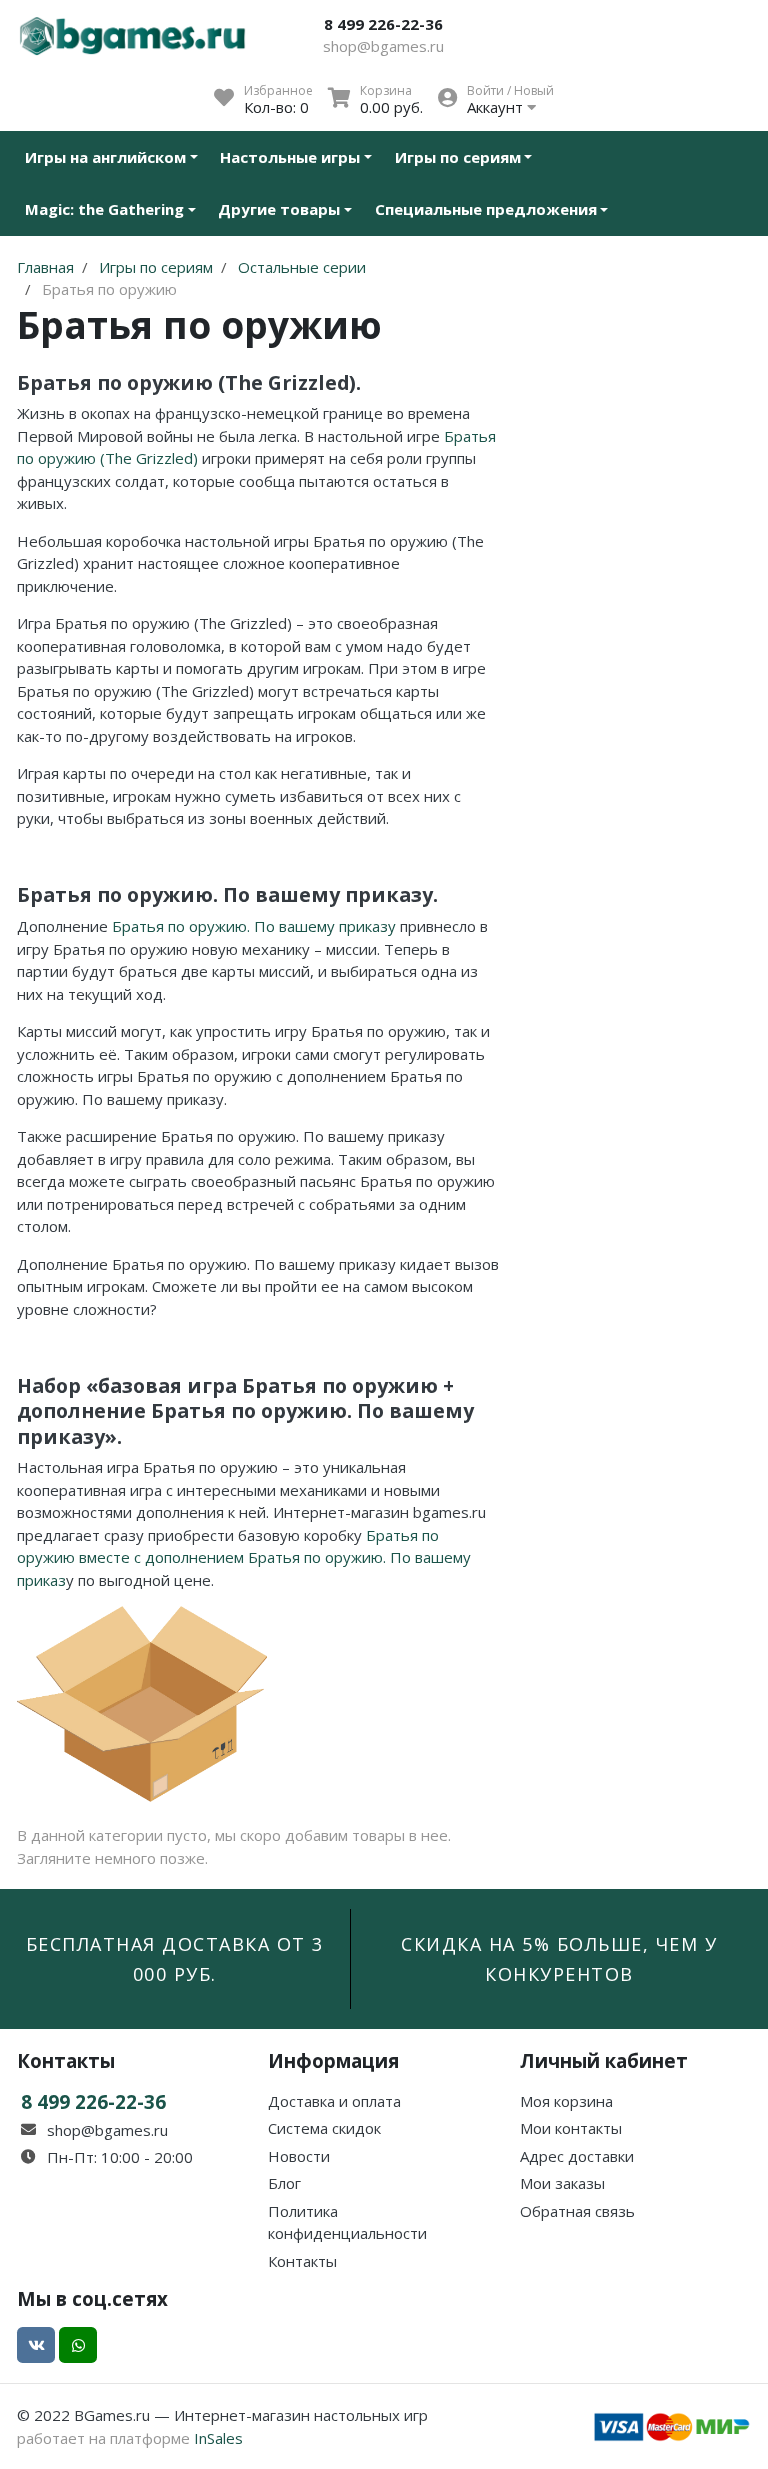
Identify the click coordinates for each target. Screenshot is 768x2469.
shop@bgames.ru (383, 46)
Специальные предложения (486, 209)
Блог (284, 2183)
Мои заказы (562, 2183)
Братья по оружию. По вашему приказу (254, 926)
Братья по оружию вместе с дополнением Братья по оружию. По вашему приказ (244, 1557)
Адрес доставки (577, 2156)
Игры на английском (105, 157)
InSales (218, 2438)
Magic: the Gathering (104, 209)
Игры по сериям (458, 157)
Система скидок (324, 2128)
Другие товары (279, 209)
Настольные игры (290, 157)
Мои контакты (571, 2128)
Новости (299, 2156)
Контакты (302, 2261)
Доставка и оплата (334, 2101)
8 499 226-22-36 (383, 24)
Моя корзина (566, 2101)
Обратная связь (577, 2211)
